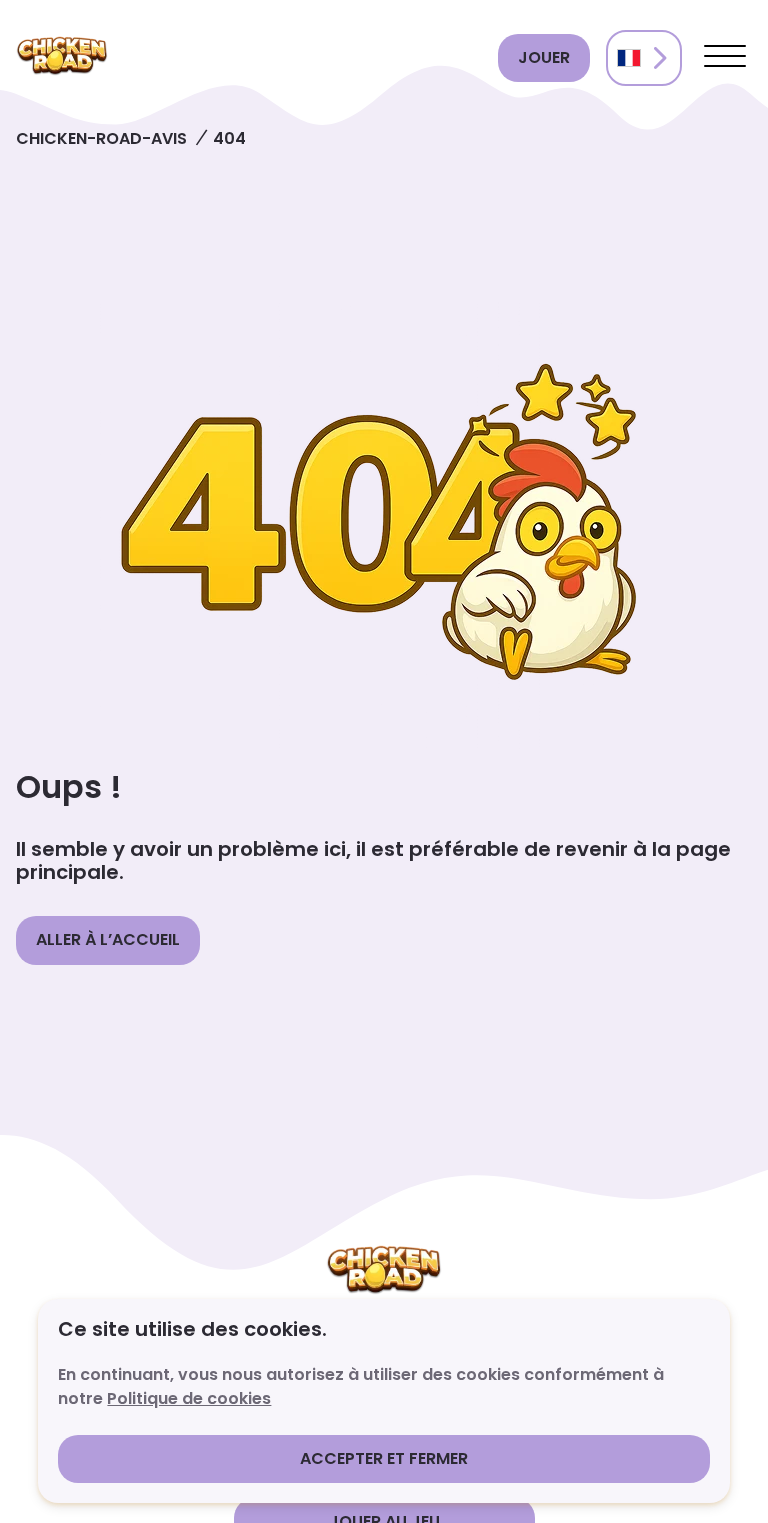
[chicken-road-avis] (249, 58)
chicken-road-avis (101, 138)
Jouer (544, 57)
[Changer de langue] (644, 58)
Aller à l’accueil (108, 939)
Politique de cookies (189, 1398)
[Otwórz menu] (725, 58)
